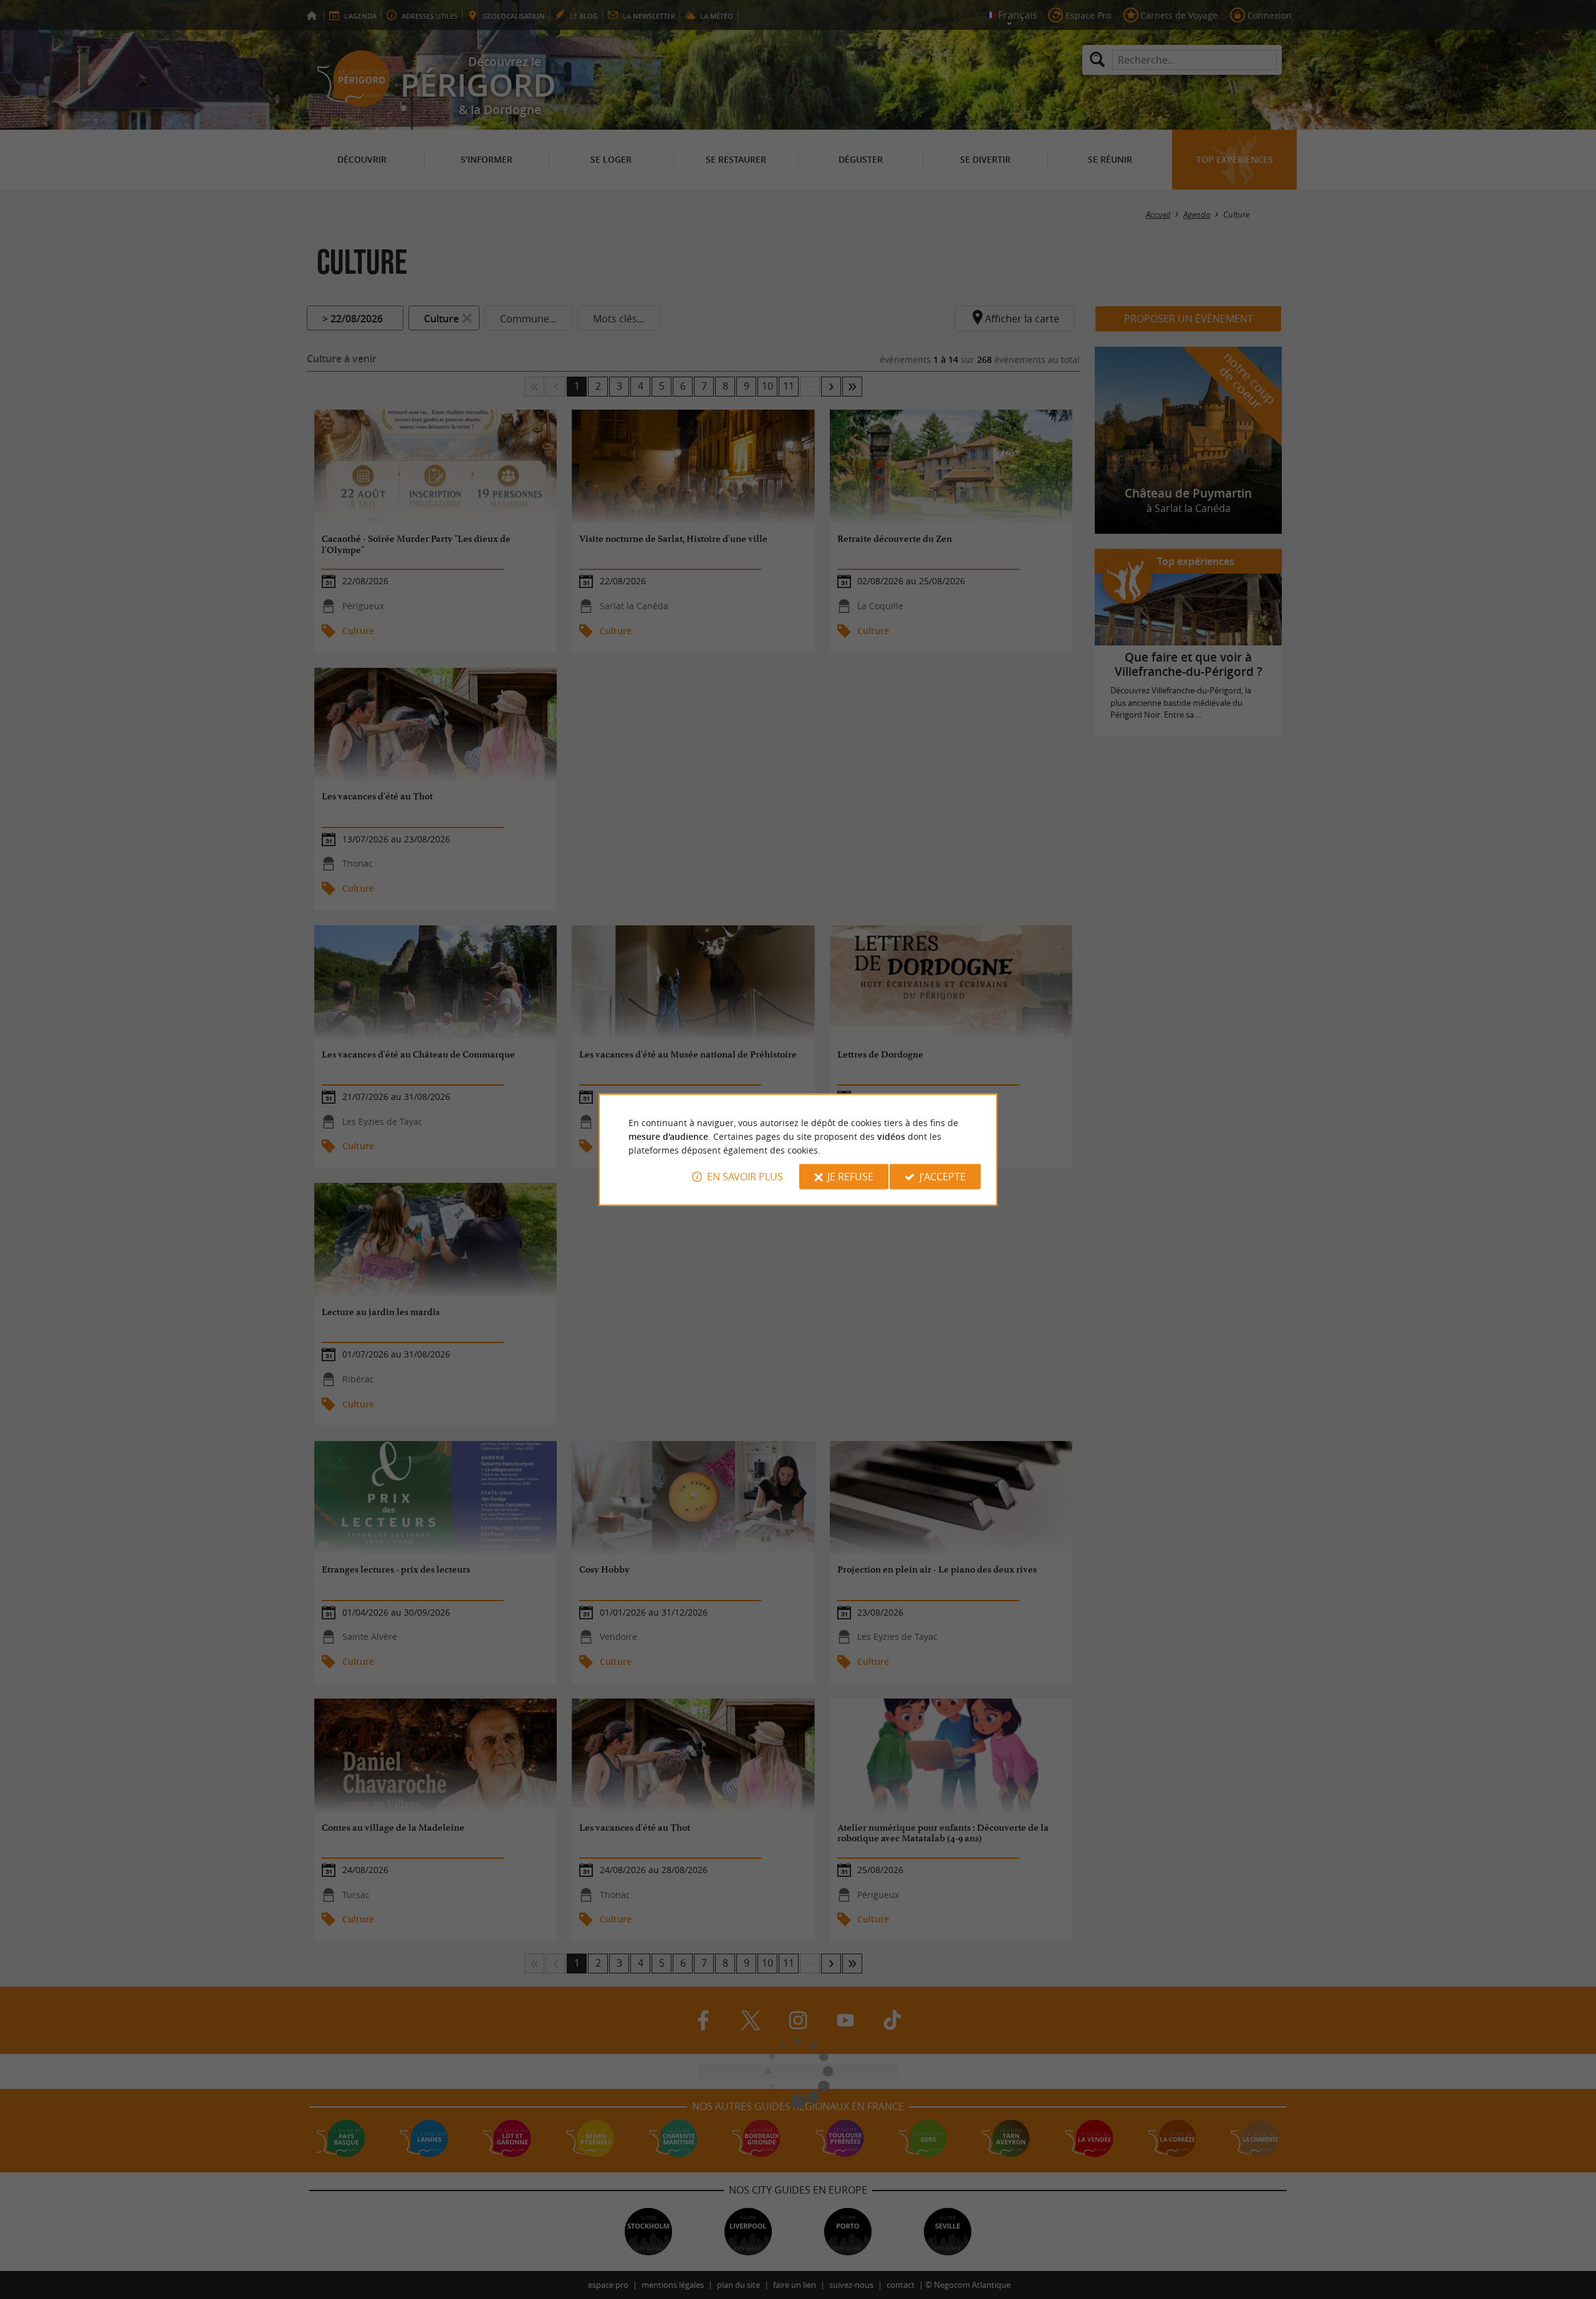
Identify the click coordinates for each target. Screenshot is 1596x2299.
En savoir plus (745, 1177)
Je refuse (850, 1177)
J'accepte (943, 1177)
